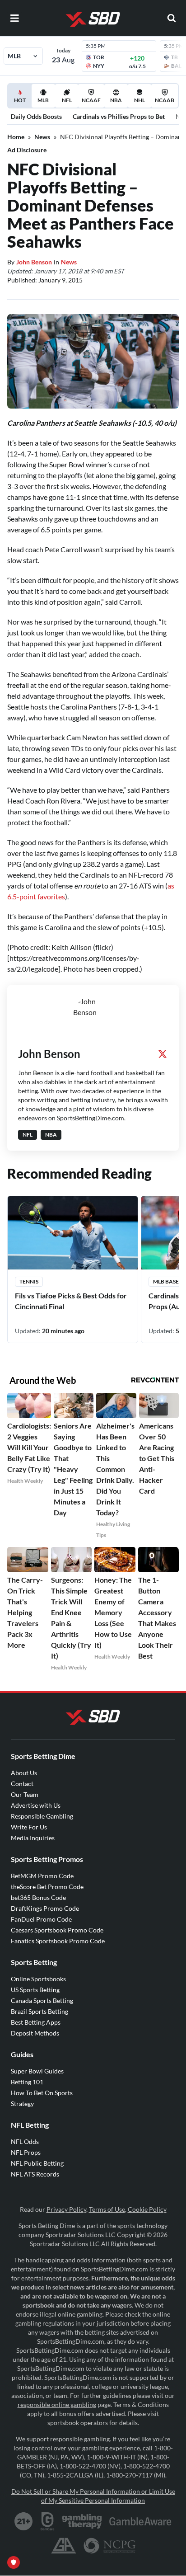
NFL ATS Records (35, 2174)
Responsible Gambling (42, 1816)
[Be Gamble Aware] (140, 2521)
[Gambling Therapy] (82, 2521)
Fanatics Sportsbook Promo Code (58, 1941)
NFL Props (26, 2152)
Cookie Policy (147, 2209)
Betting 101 (27, 2082)
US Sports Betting (35, 1990)
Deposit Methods (35, 2033)
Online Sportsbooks (38, 1979)
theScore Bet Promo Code (47, 1887)
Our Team (25, 1794)
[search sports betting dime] (172, 18)
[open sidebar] (14, 18)
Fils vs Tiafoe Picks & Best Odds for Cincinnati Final (71, 1301)
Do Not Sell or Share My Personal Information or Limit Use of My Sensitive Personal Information (93, 2496)
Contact (22, 1784)
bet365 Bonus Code (38, 1897)
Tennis (29, 1281)
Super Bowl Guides (37, 2071)
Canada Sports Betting (42, 2000)
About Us (24, 1773)
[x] (163, 1054)
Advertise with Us (36, 1805)
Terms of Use (107, 2209)
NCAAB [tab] (165, 100)
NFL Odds (25, 2141)
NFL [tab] (67, 100)
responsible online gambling (57, 2404)
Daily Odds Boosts (36, 116)
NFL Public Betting (37, 2163)
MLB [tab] (43, 100)
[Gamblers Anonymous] (64, 2546)
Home (16, 137)
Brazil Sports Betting (40, 2011)
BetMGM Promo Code (42, 1876)
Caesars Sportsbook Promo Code (57, 1930)
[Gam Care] (48, 2521)
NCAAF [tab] (91, 100)
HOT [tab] (21, 102)
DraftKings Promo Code (45, 1908)
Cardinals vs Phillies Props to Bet (119, 116)
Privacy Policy (66, 2209)
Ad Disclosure (27, 150)
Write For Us (29, 1827)
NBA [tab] (116, 100)
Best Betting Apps (36, 2022)
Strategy (22, 2104)
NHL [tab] (139, 100)
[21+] (24, 2521)
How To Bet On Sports (42, 2093)
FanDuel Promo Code (41, 1919)
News (42, 137)
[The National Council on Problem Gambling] (109, 2546)
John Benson (34, 262)
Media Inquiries (33, 1838)
